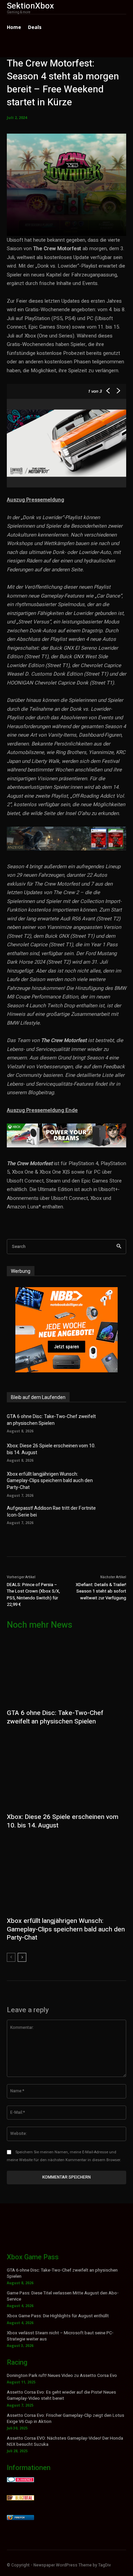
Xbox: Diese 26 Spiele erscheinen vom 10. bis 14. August (51, 1449)
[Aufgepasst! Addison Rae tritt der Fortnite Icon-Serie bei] (115, 1515)
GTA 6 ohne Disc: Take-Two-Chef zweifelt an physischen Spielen (51, 1420)
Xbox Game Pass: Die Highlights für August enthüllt (58, 2316)
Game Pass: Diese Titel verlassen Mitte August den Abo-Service (63, 2296)
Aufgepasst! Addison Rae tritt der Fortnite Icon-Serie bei (51, 1512)
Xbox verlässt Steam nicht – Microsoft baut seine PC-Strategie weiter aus (60, 2336)
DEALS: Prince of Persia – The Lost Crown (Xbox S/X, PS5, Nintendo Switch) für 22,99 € (33, 1595)
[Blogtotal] (20, 2498)
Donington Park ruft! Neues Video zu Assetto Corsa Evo (62, 2375)
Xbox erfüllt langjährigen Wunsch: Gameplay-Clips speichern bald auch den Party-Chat (50, 1481)
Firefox (20, 2518)
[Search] (119, 1247)
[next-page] (22, 1957)
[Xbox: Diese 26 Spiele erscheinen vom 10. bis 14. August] (115, 1452)
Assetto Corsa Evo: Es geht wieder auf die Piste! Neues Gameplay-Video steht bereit (61, 2395)
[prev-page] (11, 1957)
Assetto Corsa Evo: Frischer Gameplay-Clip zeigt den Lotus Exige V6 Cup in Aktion (65, 2418)
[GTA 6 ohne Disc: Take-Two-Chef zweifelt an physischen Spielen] (115, 1422)
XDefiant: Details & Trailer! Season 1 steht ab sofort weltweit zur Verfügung (101, 1591)
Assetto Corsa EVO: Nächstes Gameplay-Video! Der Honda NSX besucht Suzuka (65, 2441)
